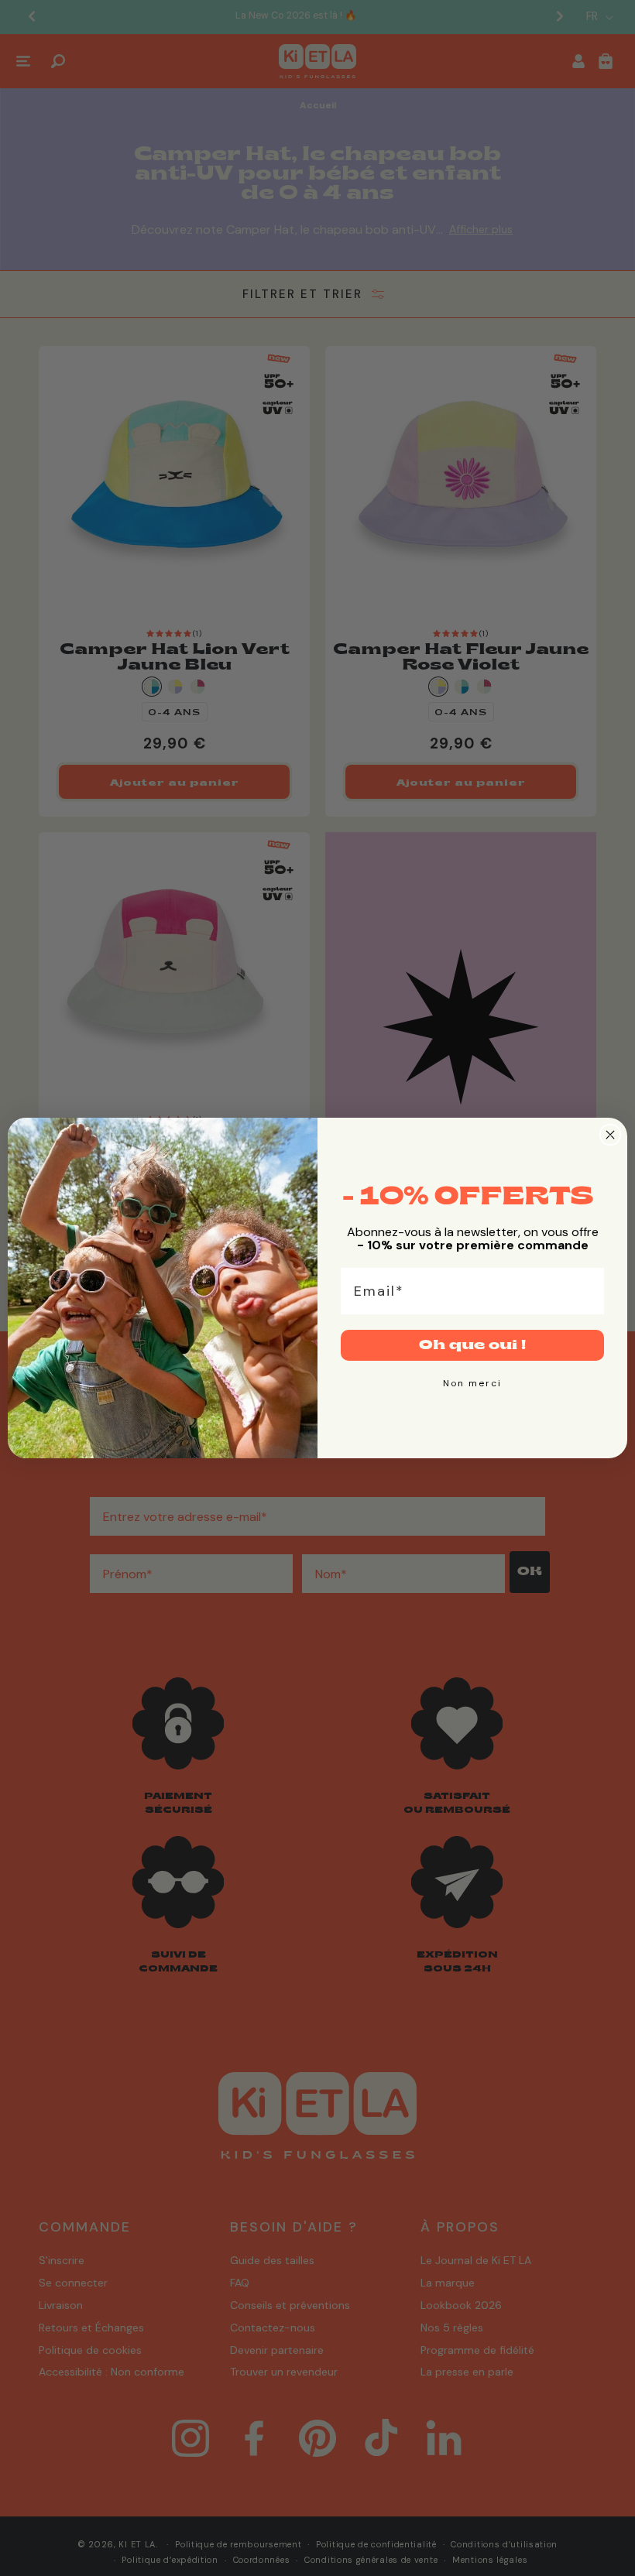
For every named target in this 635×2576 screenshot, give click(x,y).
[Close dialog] (610, 1135)
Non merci (472, 1383)
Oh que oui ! (472, 1345)
